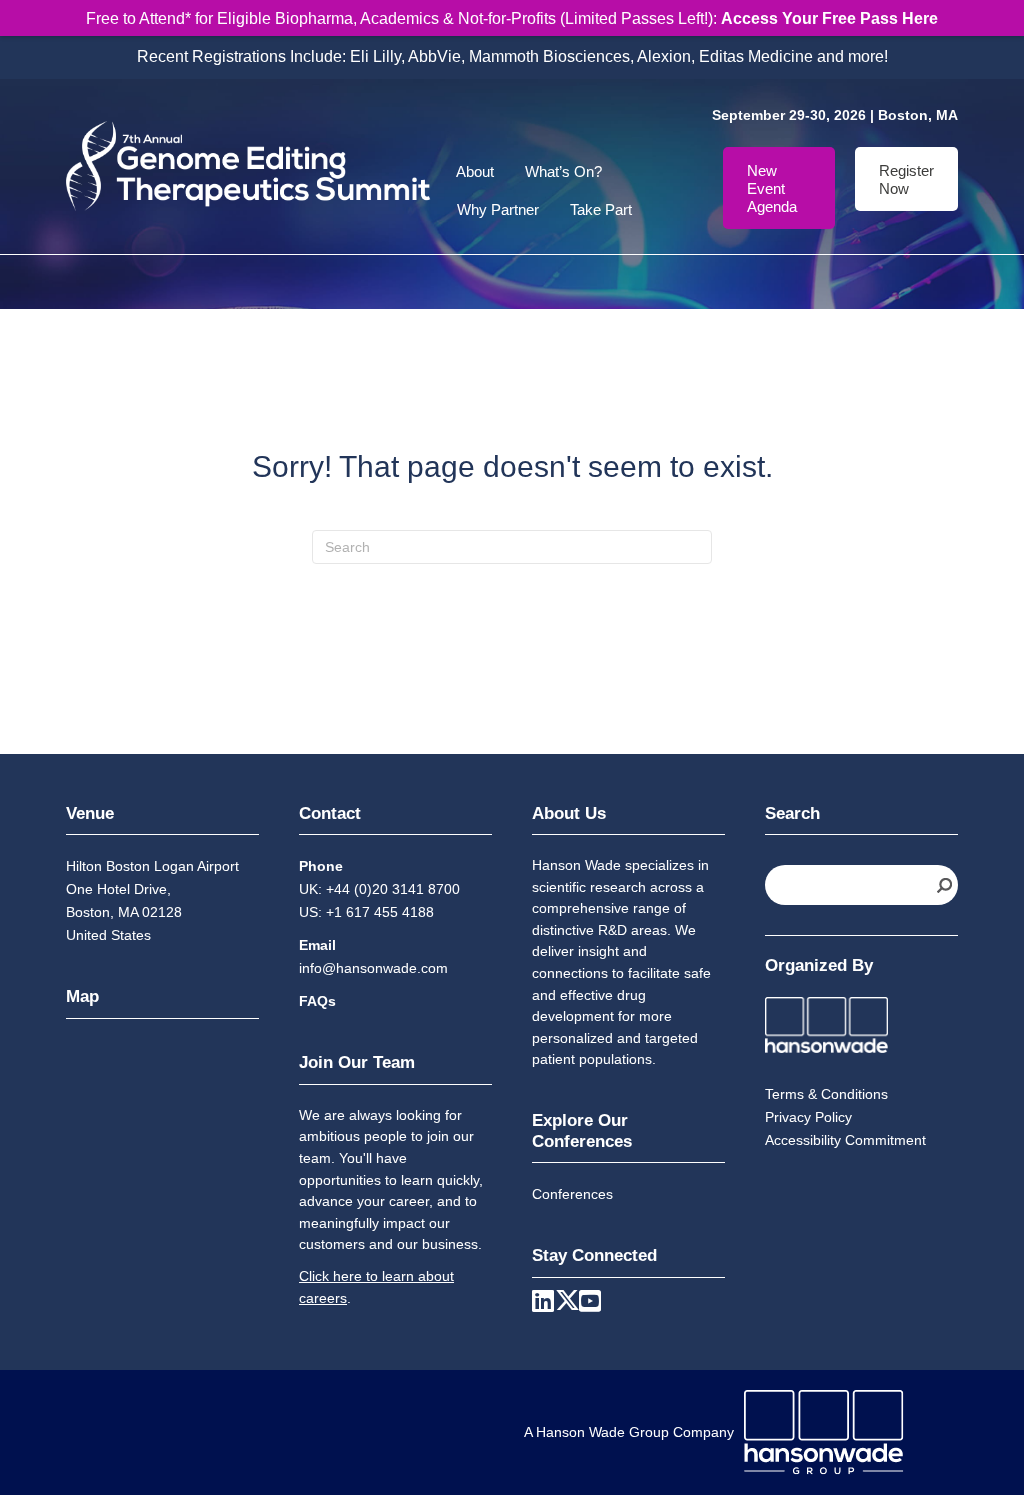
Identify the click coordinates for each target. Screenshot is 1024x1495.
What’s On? (563, 171)
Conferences (572, 1194)
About (475, 171)
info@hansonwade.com (373, 968)
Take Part (601, 209)
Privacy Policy (808, 1117)
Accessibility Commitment (845, 1140)
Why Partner (498, 209)
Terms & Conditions (826, 1094)
